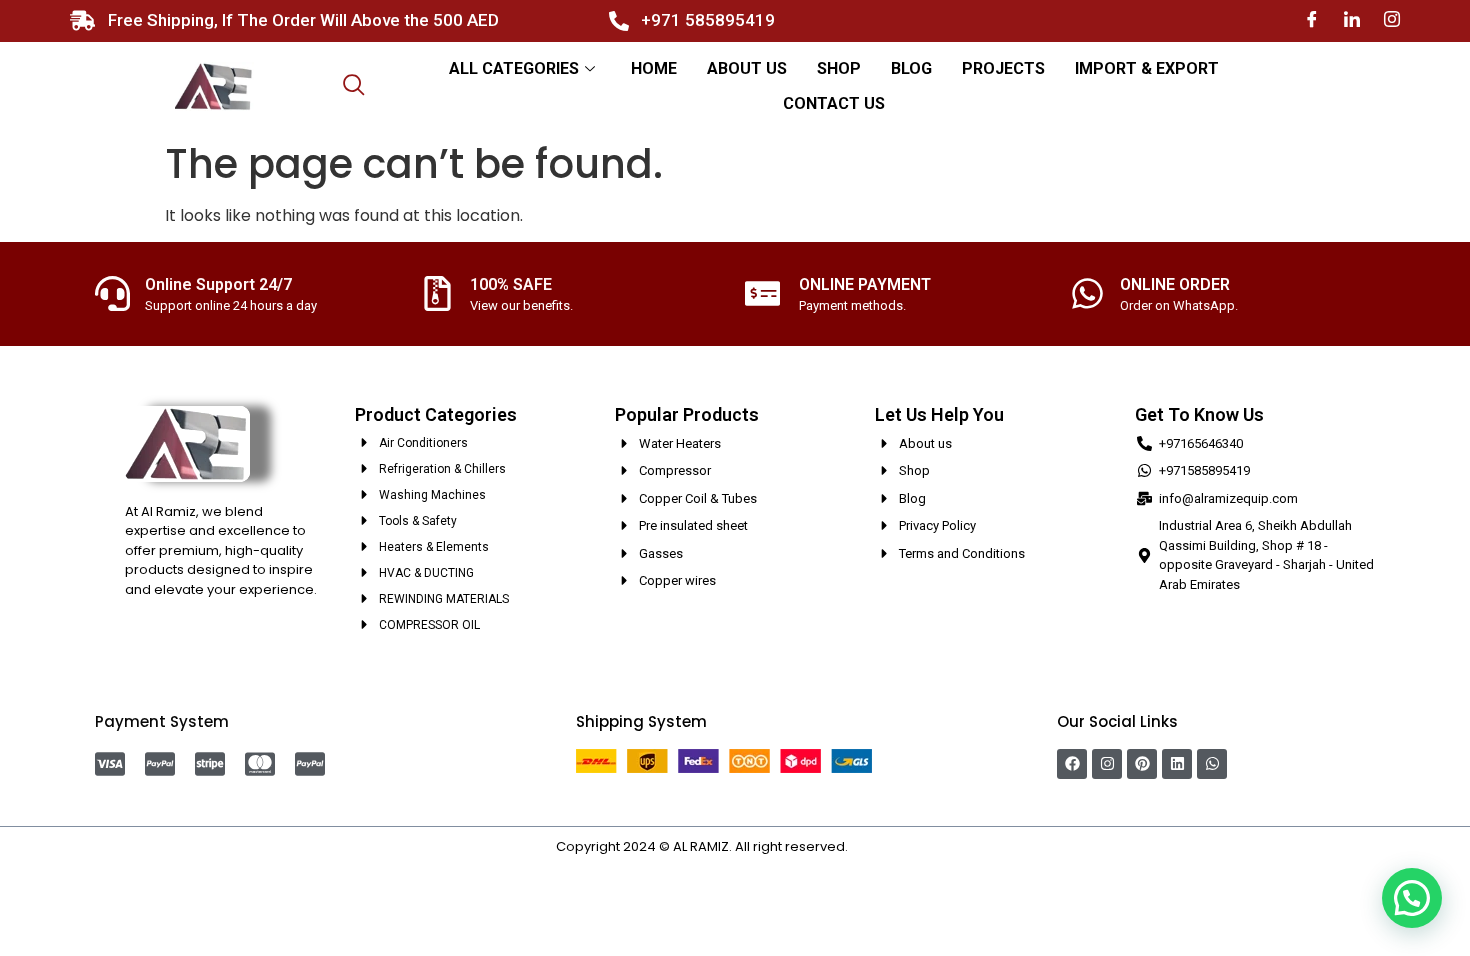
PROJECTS (1003, 68)
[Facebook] (1312, 20)
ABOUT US (747, 68)
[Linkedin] (1177, 764)
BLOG (911, 68)
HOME (654, 68)
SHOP (839, 68)
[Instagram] (1392, 20)
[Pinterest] (1142, 764)
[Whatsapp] (1212, 764)
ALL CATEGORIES (514, 68)
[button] (1412, 898)
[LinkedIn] (1352, 20)
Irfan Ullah (883, 846)
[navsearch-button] (354, 87)
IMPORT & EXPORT (1147, 68)
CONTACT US (834, 103)
